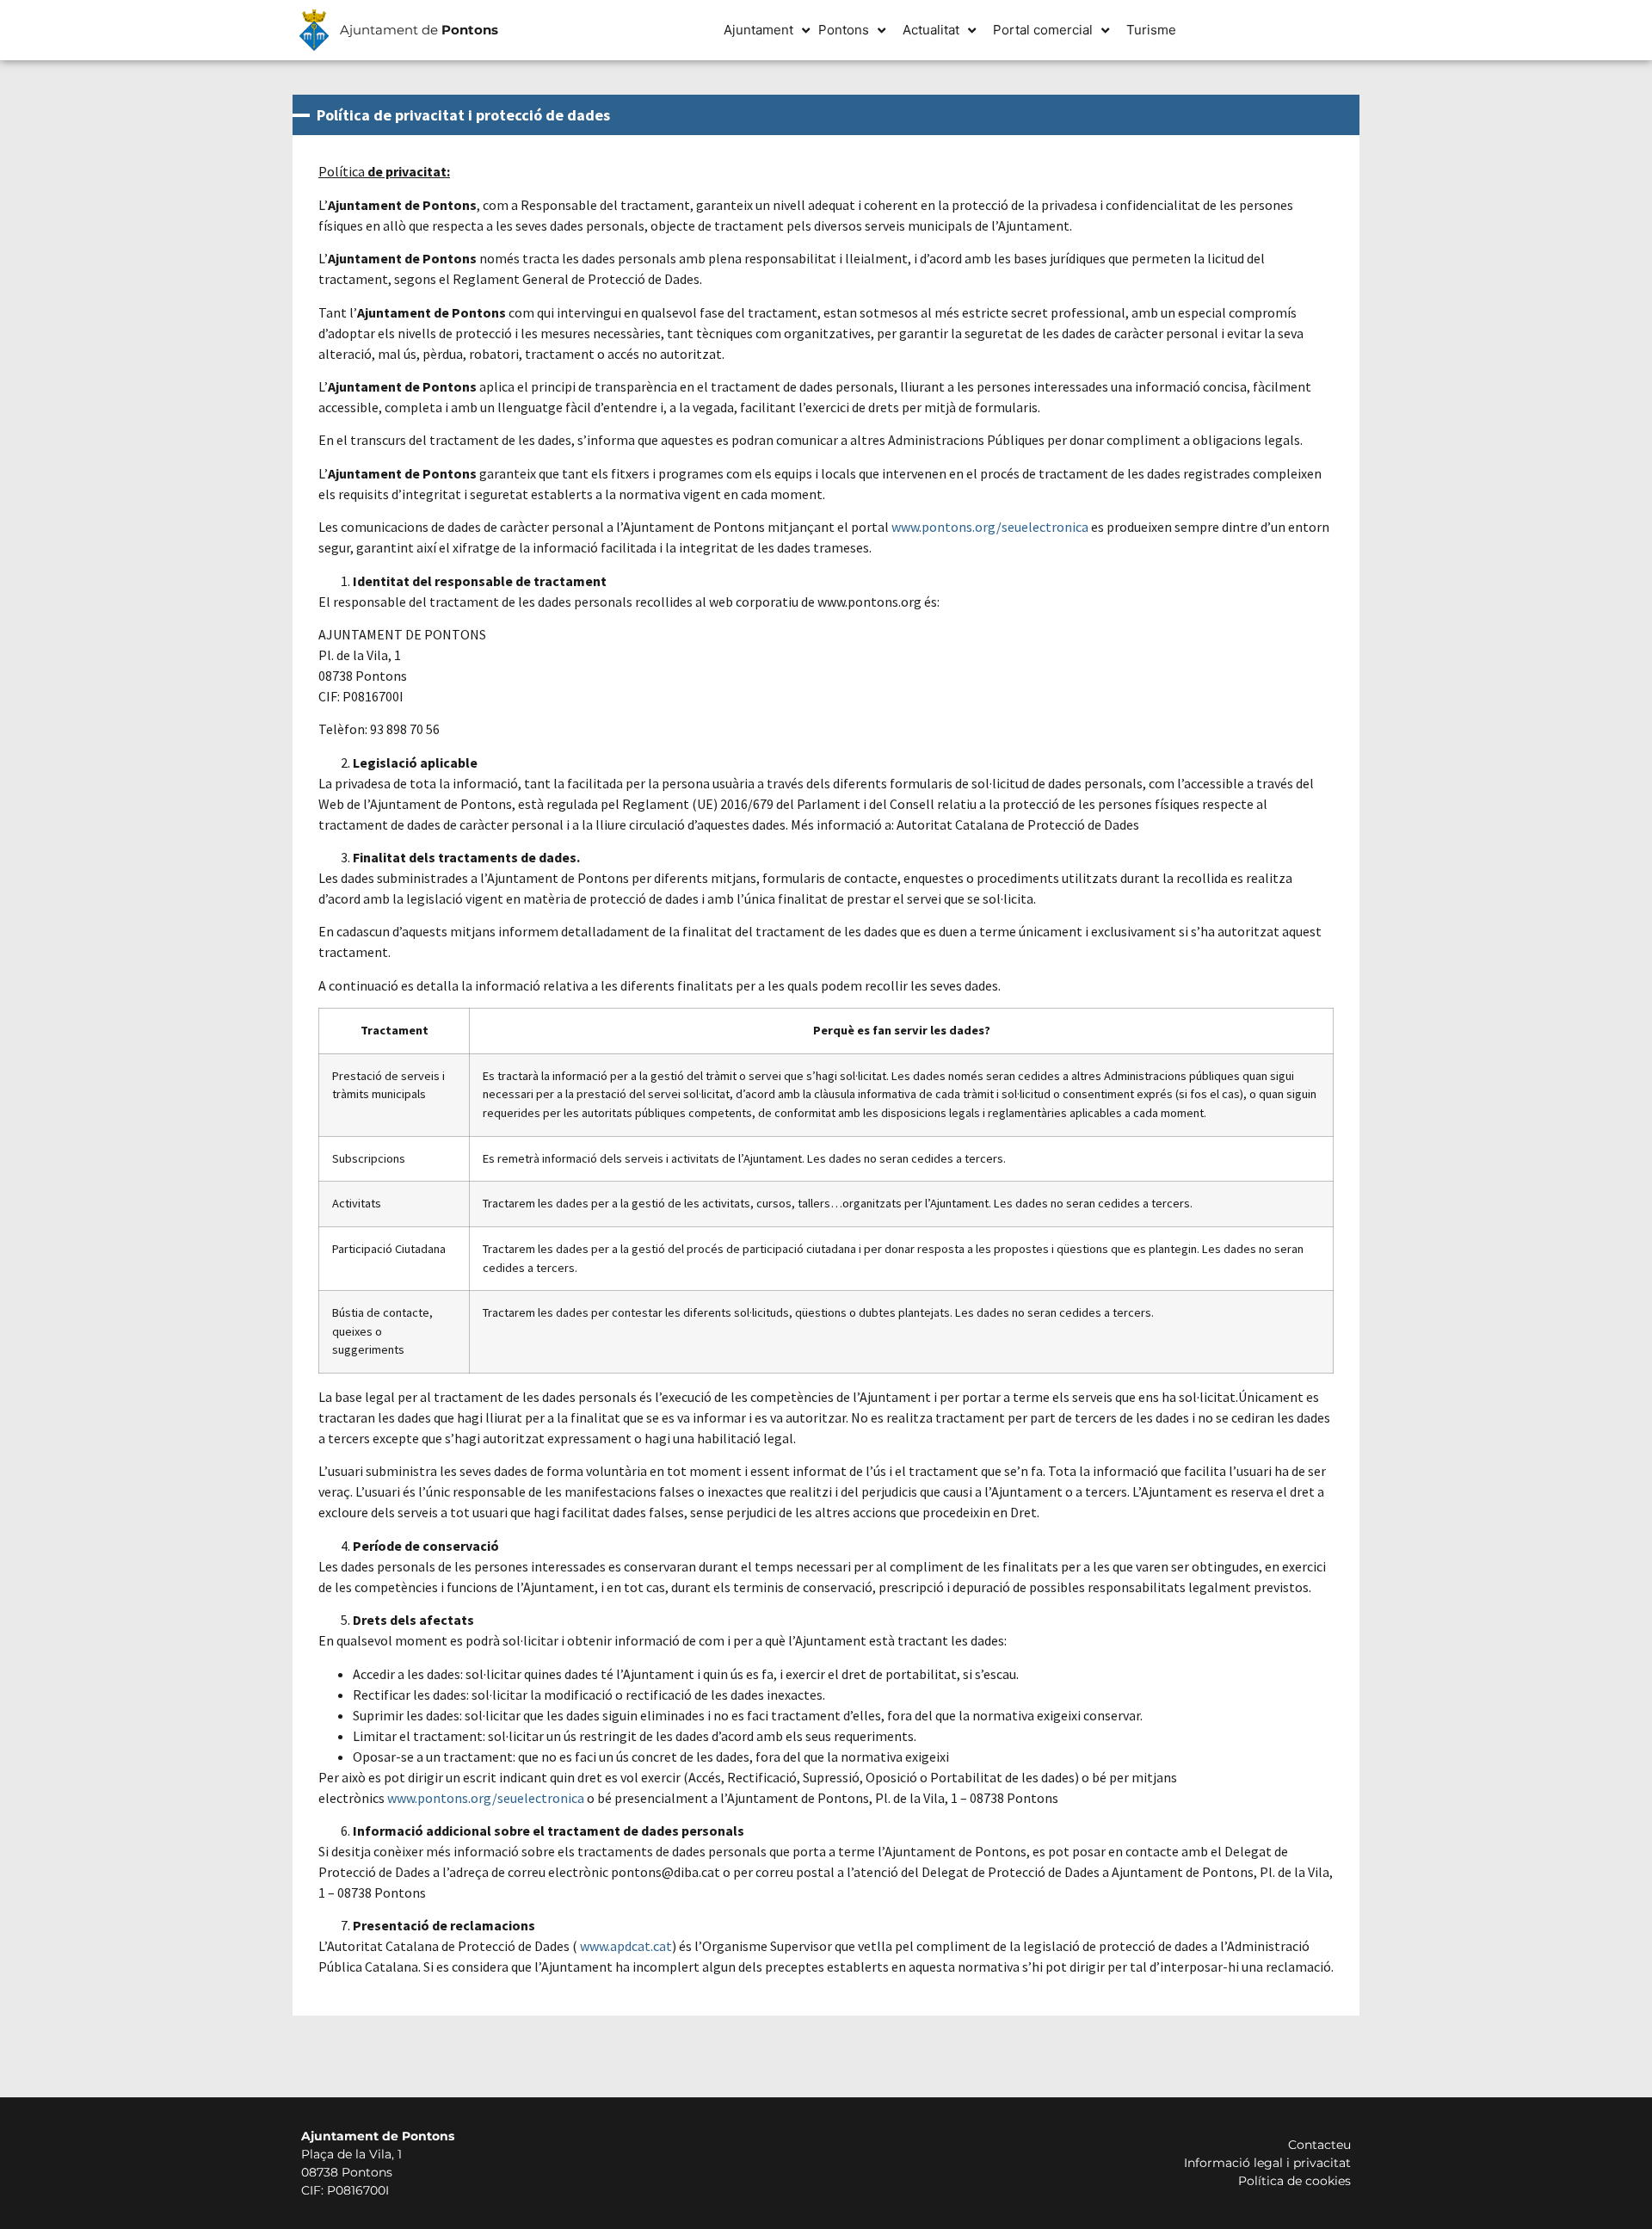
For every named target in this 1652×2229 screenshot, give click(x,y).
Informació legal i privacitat (1267, 2163)
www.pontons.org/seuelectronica (990, 527)
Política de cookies (1294, 2181)
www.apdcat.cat (626, 1946)
